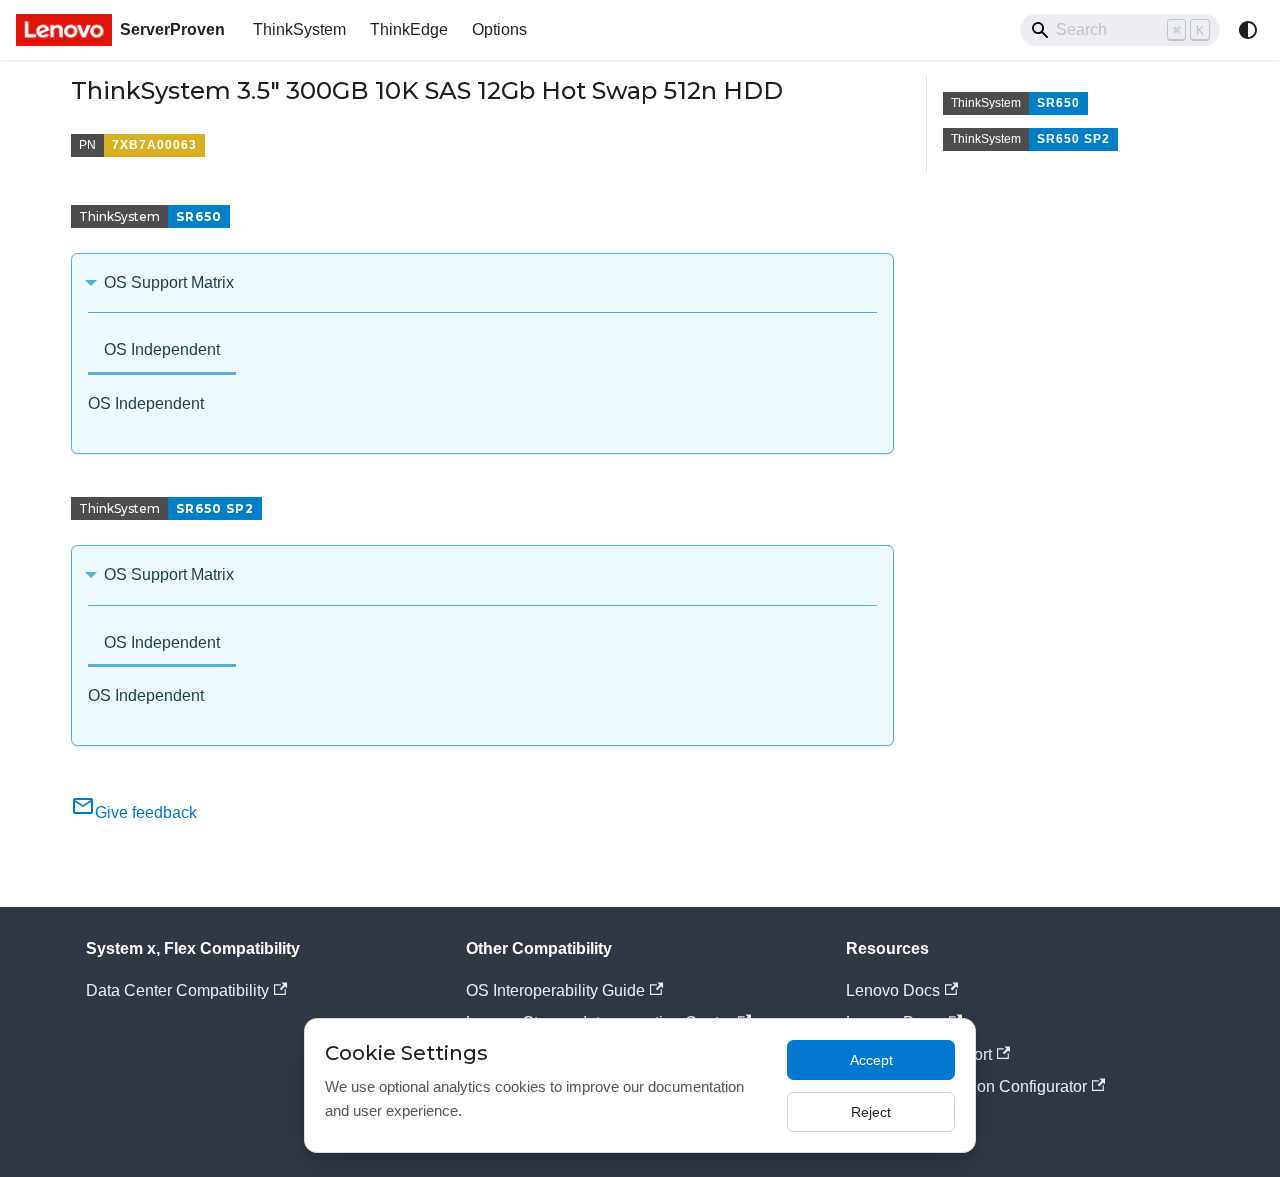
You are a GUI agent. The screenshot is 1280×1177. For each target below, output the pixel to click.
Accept (871, 1060)
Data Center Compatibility (177, 990)
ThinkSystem (299, 29)
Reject (871, 1112)
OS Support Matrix (169, 282)
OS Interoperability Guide (555, 990)
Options (499, 29)
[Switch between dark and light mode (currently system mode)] (1248, 30)
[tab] (162, 351)
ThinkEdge (409, 29)
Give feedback (146, 812)
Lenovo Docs (893, 990)
